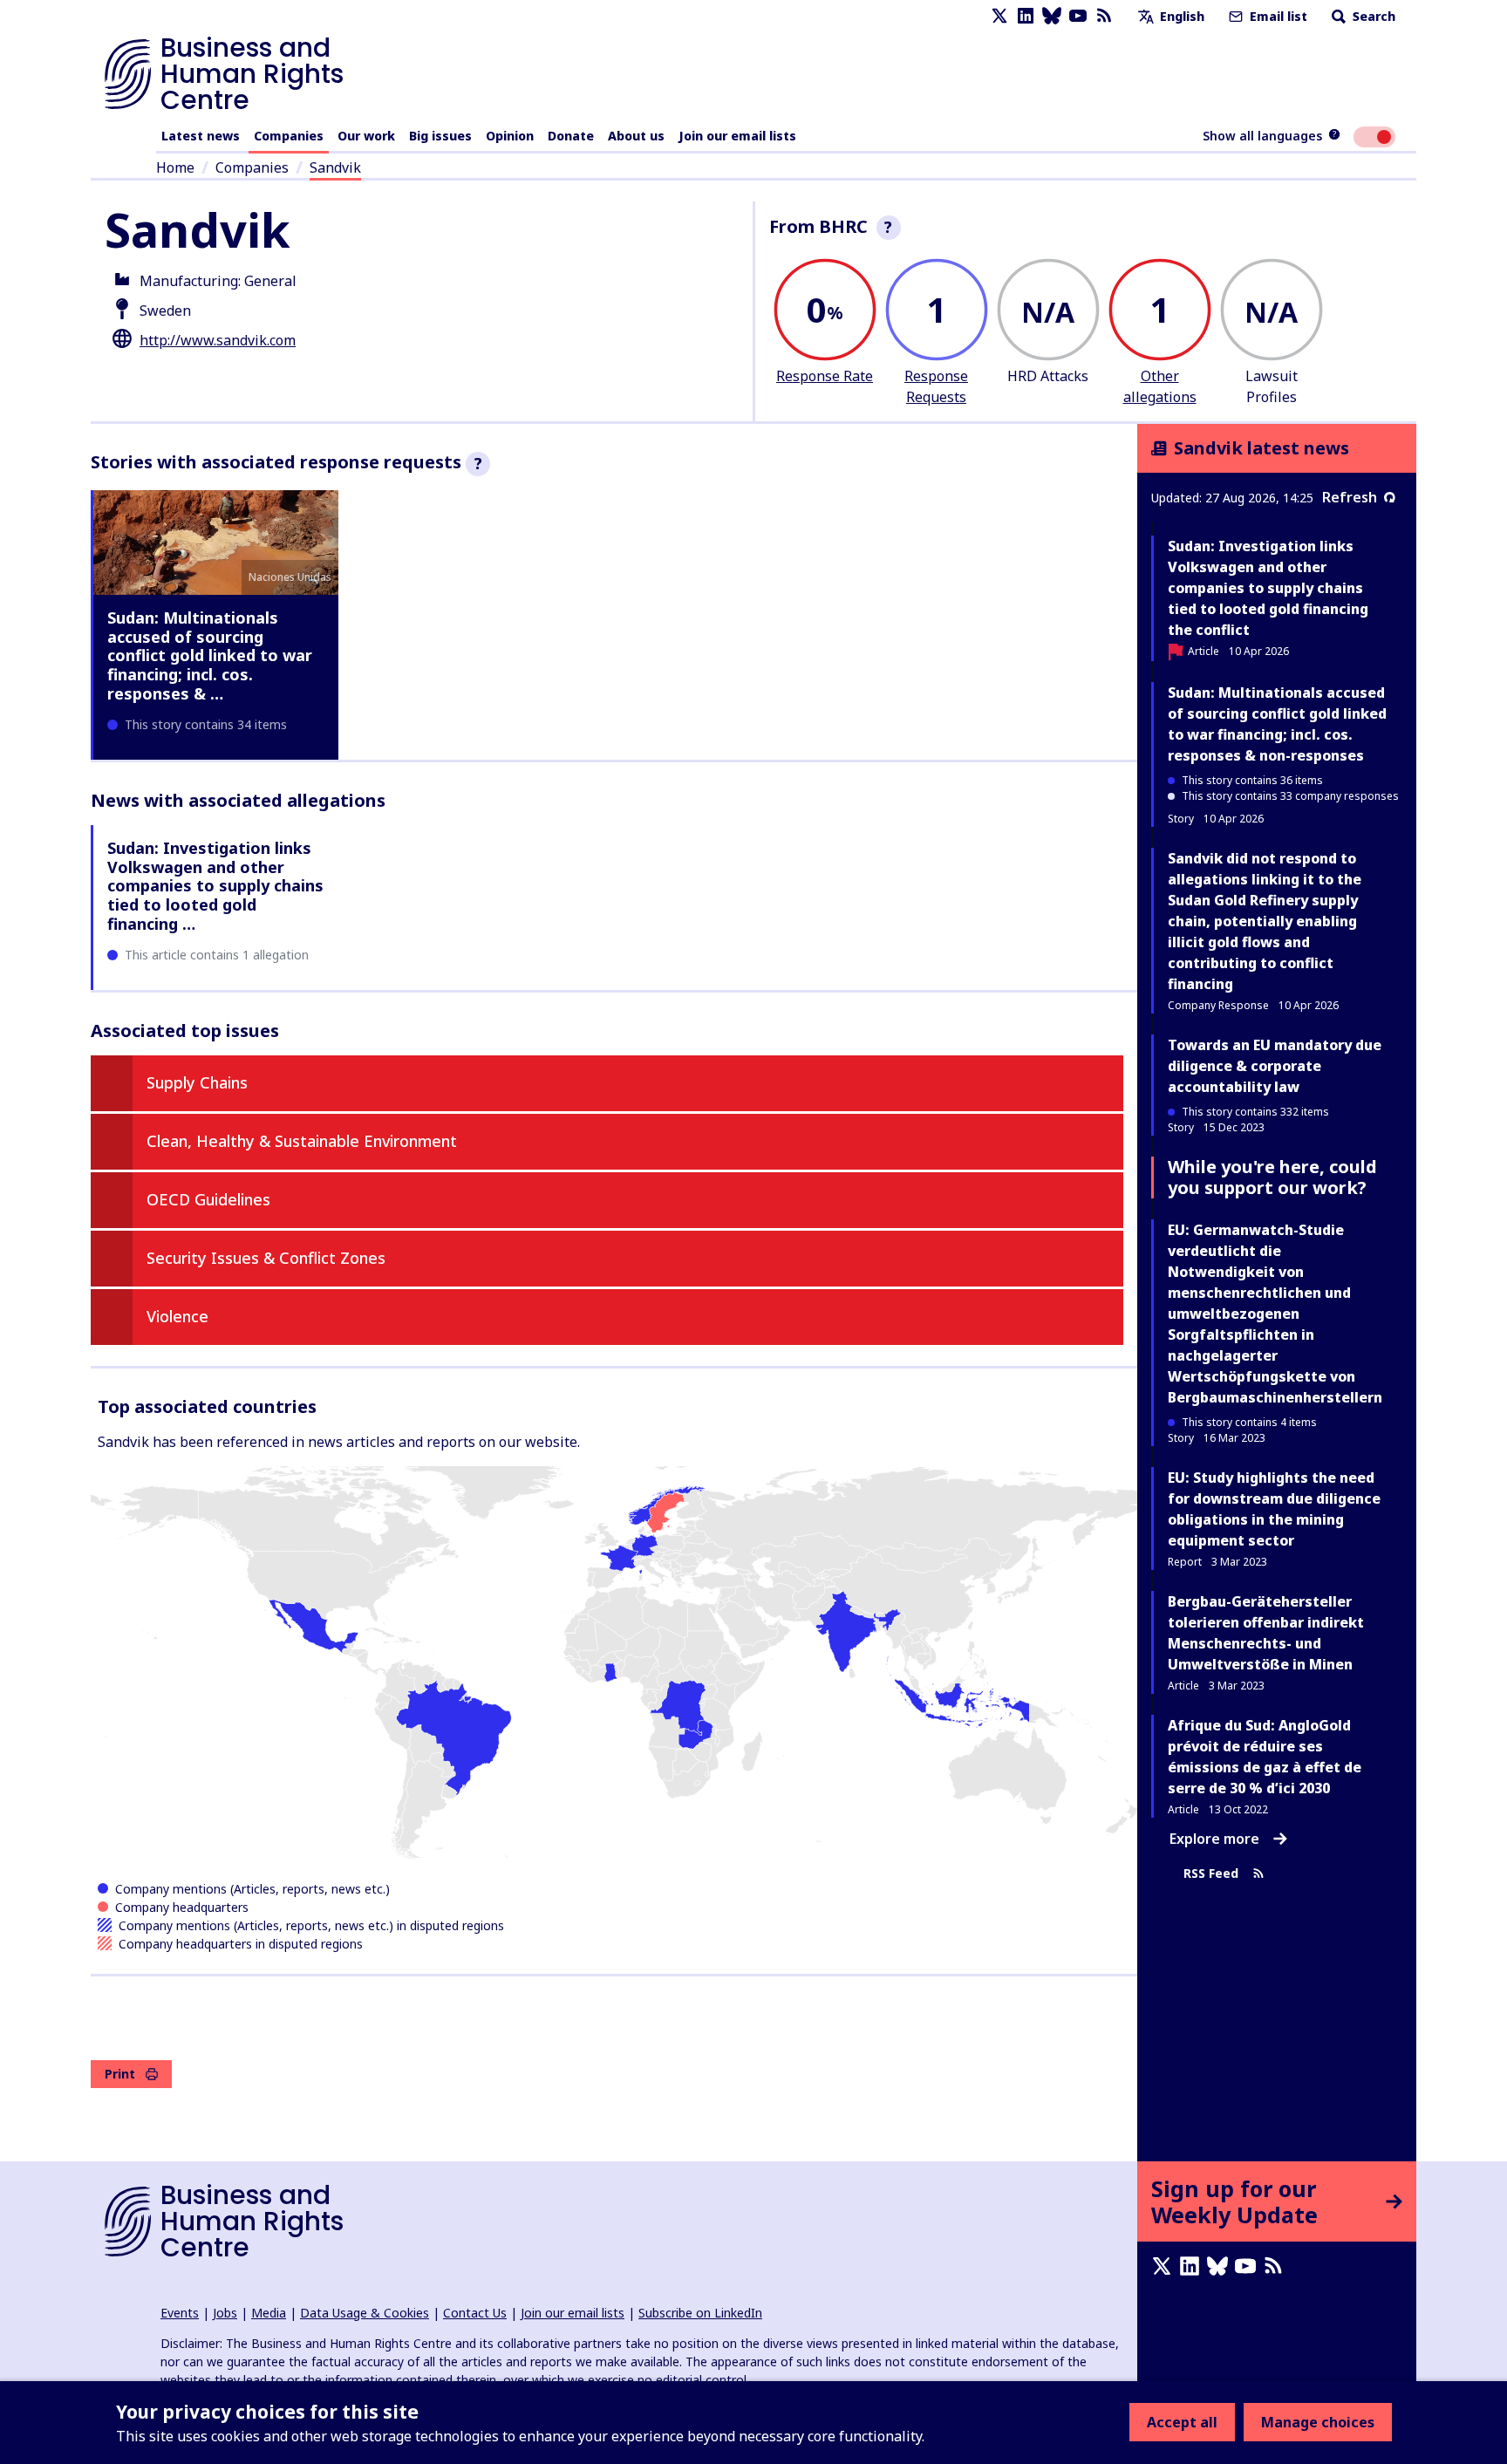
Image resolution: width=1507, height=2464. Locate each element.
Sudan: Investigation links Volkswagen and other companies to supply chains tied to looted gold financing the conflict (1268, 588)
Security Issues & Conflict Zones (266, 1258)
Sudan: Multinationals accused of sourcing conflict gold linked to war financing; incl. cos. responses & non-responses (1277, 724)
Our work (366, 136)
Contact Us (475, 2313)
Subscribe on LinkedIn (700, 2313)
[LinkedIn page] (1026, 16)
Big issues (440, 136)
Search (1372, 16)
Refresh (1350, 497)
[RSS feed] (1104, 16)
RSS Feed (1211, 1873)
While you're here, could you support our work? (1272, 1177)
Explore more (1214, 1839)
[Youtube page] (1078, 16)
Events (180, 2313)
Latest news (201, 136)
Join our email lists (737, 136)
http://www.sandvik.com (218, 340)
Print (120, 2074)
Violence (177, 1316)
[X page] (999, 16)
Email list (1277, 16)
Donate (571, 136)
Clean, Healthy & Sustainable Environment (302, 1141)
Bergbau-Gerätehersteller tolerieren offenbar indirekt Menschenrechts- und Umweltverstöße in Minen (1266, 1633)
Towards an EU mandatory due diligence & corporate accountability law (1275, 1066)
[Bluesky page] (1052, 16)
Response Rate (825, 376)
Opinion (510, 136)
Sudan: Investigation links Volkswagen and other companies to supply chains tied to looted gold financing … (215, 885)
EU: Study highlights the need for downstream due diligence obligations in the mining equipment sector (1274, 1509)
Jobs (225, 2313)
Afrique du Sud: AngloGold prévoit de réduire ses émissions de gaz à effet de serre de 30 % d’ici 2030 (1265, 1757)
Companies (289, 136)
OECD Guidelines (208, 1199)
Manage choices (1318, 2422)
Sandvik (335, 167)
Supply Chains (197, 1082)
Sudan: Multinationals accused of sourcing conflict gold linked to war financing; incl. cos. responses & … (210, 655)
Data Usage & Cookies (365, 2313)
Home (175, 167)
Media (269, 2313)
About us (636, 136)
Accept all (1182, 2422)
